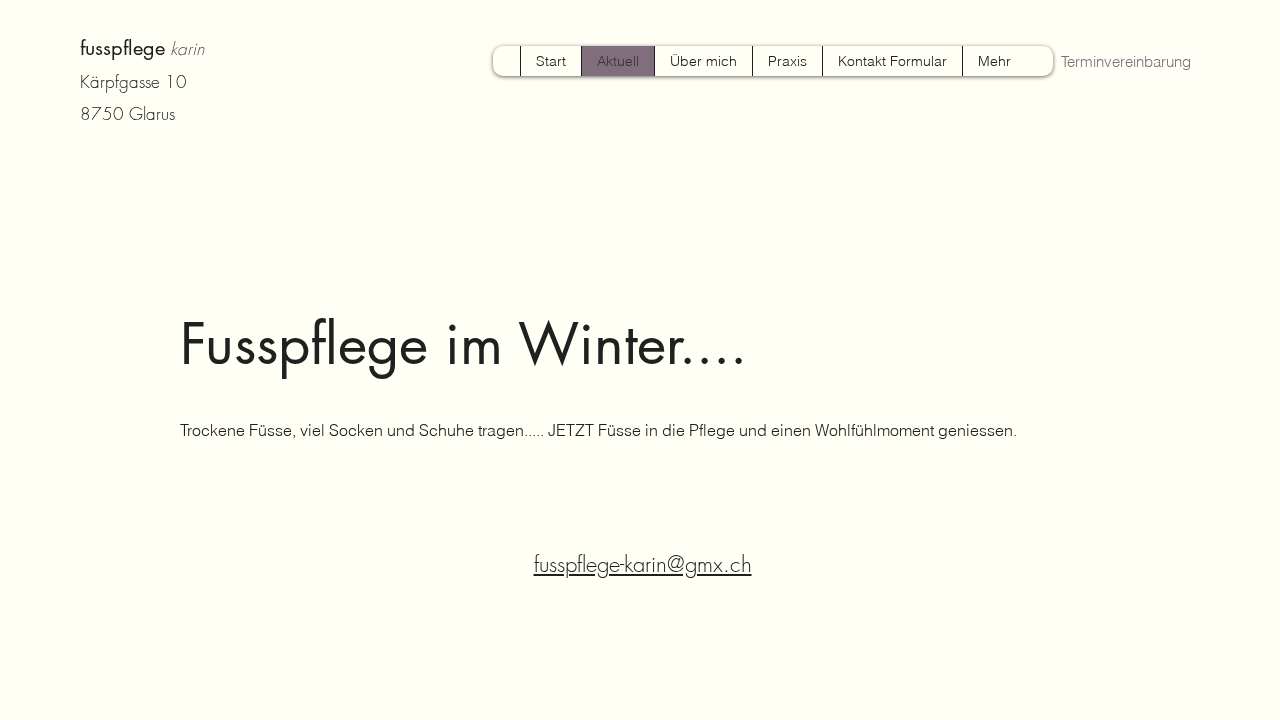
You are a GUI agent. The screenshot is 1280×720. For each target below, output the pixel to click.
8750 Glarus (127, 113)
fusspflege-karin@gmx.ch (643, 564)
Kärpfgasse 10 (136, 81)
